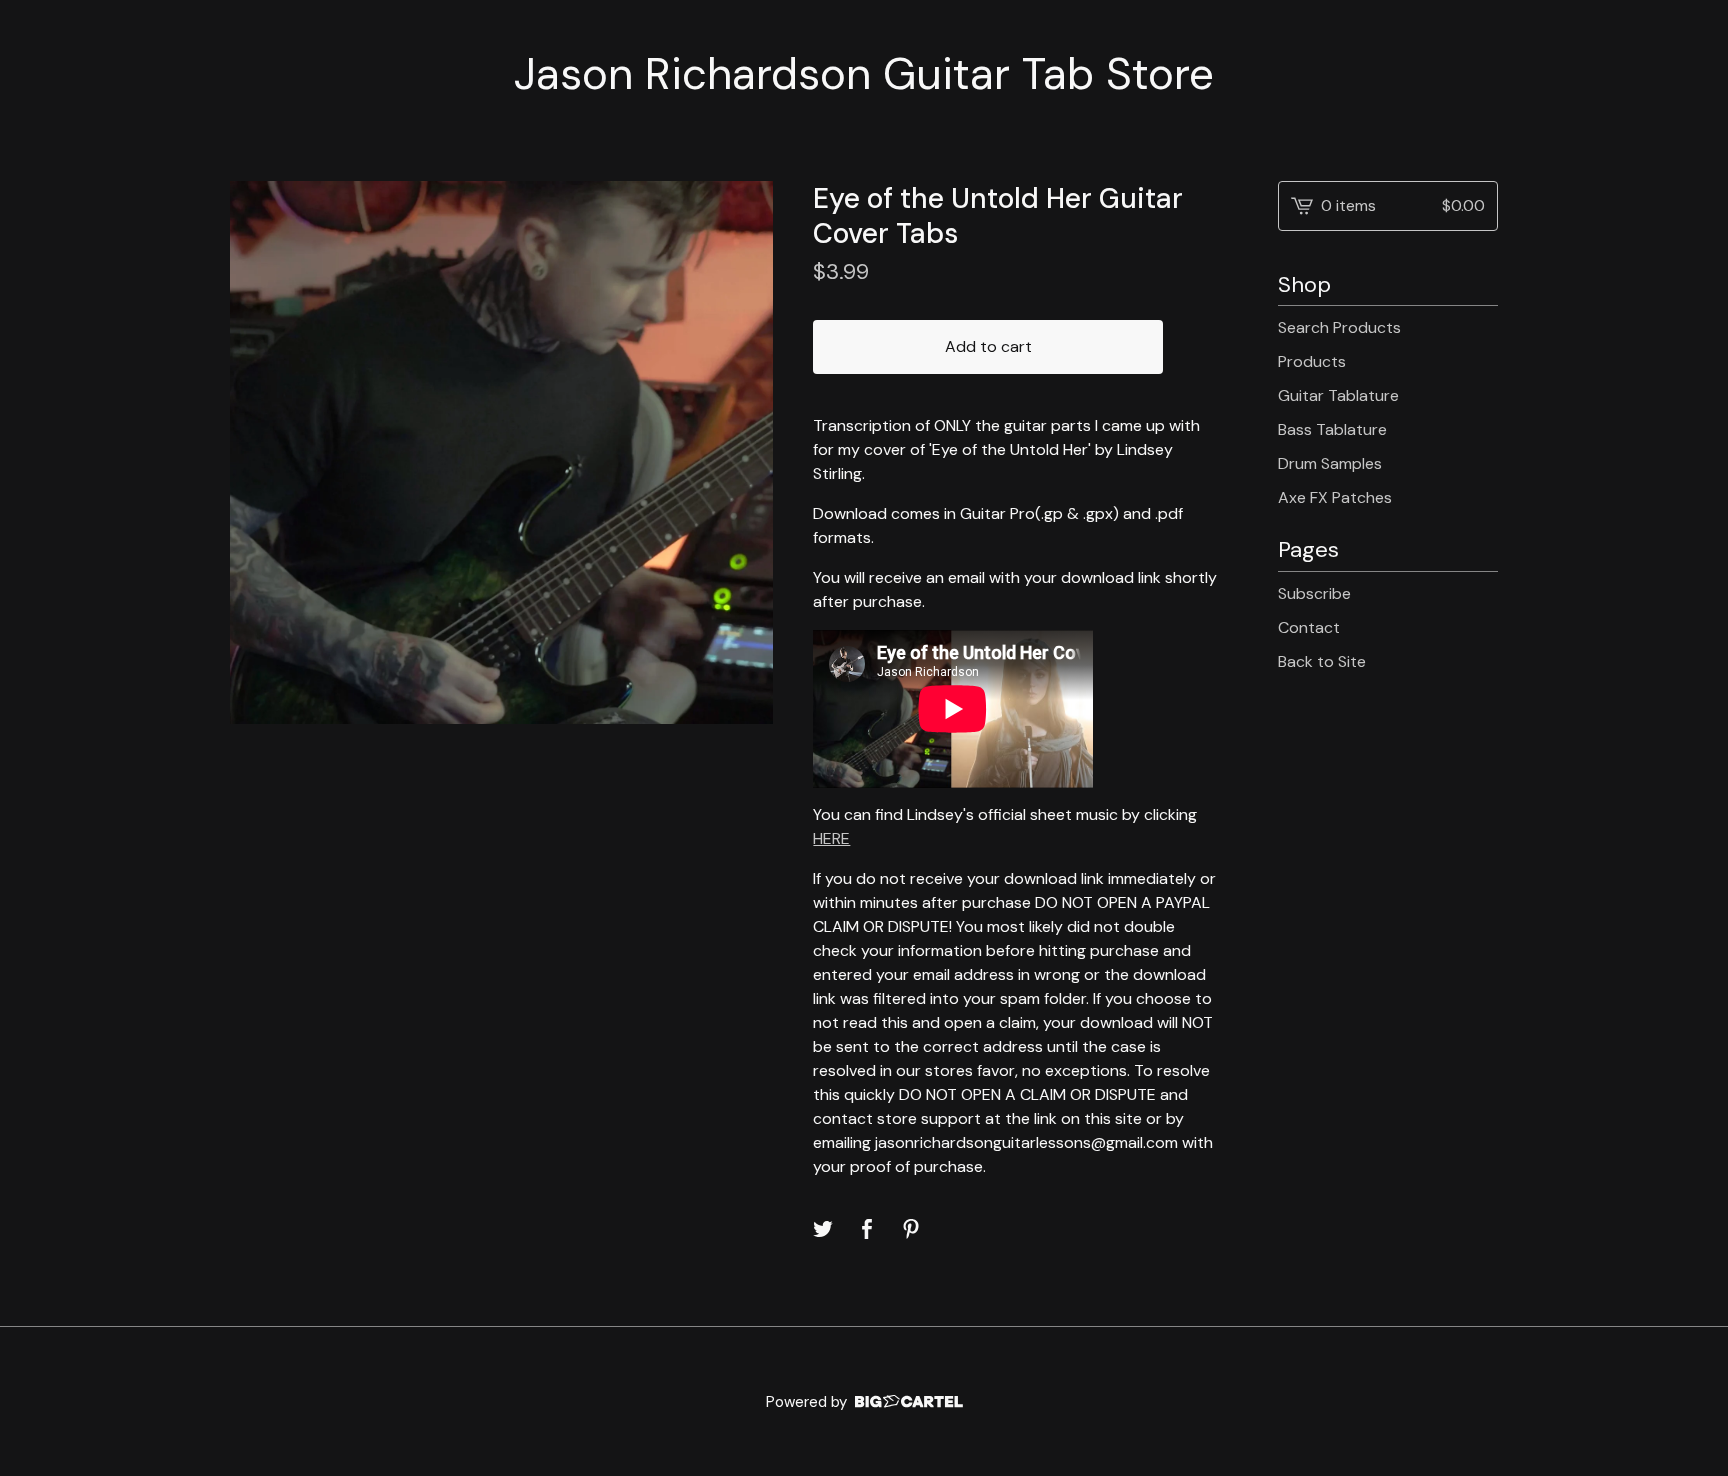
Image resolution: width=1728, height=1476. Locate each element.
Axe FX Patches (1335, 497)
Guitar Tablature (1338, 395)
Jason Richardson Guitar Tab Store (864, 74)
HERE (831, 838)
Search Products (1339, 327)
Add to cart (988, 346)
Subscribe (1314, 593)
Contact (1309, 627)
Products (1312, 361)
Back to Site (1322, 661)
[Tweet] (823, 1229)
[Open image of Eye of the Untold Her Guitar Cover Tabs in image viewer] (501, 452)
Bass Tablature (1332, 429)
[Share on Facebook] (867, 1229)
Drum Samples (1330, 463)
